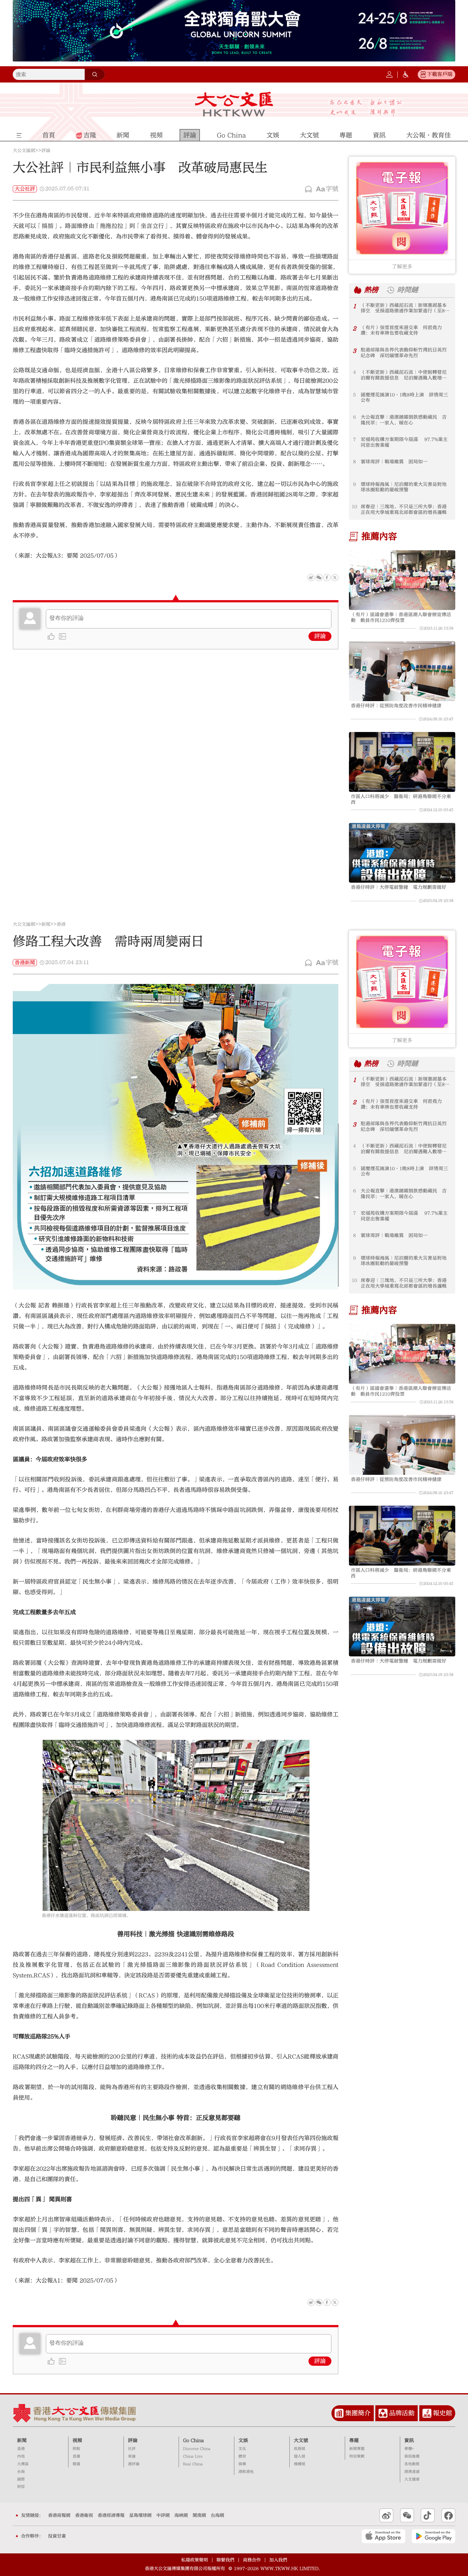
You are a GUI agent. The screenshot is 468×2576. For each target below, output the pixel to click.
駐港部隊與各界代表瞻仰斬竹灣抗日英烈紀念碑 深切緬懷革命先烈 (404, 353)
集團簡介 (358, 2413)
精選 (76, 2464)
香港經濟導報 (111, 2515)
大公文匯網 (24, 151)
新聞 (46, 924)
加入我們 (278, 2560)
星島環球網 (140, 2515)
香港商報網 (59, 2515)
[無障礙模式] (406, 75)
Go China (193, 2440)
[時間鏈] (390, 290)
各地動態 (412, 2464)
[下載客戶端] (423, 75)
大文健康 (412, 2479)
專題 (354, 2440)
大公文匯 (234, 104)
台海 (21, 2472)
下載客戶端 (440, 74)
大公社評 (25, 189)
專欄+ (409, 2449)
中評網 (163, 2515)
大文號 (301, 2440)
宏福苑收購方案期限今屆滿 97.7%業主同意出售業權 (404, 442)
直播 (76, 2456)
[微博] (311, 578)
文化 (242, 2449)
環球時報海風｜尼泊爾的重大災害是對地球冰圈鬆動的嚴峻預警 (404, 487)
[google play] (433, 2536)
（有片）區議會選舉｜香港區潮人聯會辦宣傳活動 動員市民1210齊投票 (401, 617)
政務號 (300, 2449)
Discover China (197, 2449)
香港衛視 (84, 2515)
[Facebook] (327, 578)
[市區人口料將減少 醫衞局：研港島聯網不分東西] (402, 762)
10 (355, 507)
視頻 (77, 2440)
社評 (132, 2449)
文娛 (243, 2440)
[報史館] (427, 2413)
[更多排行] (358, 290)
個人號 (300, 2456)
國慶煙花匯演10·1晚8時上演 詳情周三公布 (404, 398)
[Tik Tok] (428, 2515)
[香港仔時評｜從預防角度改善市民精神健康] (402, 671)
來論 (132, 2456)
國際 (21, 2479)
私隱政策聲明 (195, 2560)
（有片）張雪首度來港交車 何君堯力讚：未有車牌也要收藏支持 (401, 330)
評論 (46, 151)
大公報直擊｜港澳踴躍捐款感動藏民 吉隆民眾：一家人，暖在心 (404, 420)
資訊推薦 (412, 2456)
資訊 (409, 2440)
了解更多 (402, 267)
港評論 (134, 2464)
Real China (193, 2464)
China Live (193, 2456)
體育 (242, 2456)
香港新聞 (25, 963)
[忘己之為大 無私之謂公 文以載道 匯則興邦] (366, 108)
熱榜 (371, 290)
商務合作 (252, 2560)
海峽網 (181, 2515)
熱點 (76, 2449)
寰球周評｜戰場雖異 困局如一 (394, 462)
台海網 (217, 2515)
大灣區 (23, 2464)
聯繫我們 (225, 2560)
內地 (21, 2456)
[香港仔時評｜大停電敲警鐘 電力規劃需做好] (402, 853)
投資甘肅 (57, 2536)
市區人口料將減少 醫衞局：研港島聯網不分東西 (401, 799)
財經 (21, 2487)
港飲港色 (246, 2472)
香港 (61, 924)
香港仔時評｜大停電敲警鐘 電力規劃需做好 (399, 887)
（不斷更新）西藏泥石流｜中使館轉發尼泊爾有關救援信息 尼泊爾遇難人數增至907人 (404, 375)
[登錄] (389, 75)
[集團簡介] (339, 2413)
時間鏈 (408, 290)
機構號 (300, 2464)
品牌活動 (402, 2413)
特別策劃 (357, 2456)
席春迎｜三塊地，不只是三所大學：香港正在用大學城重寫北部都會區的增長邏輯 (404, 509)
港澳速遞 (412, 2472)
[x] (335, 578)
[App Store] (383, 2536)
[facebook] (327, 2302)
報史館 (443, 2413)
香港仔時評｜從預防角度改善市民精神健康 (396, 706)
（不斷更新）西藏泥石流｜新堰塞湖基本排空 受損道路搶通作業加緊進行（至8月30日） (405, 308)
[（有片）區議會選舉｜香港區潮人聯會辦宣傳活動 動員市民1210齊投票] (402, 580)
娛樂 (242, 2464)
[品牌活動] (383, 2413)
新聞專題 (357, 2449)
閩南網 (199, 2515)
